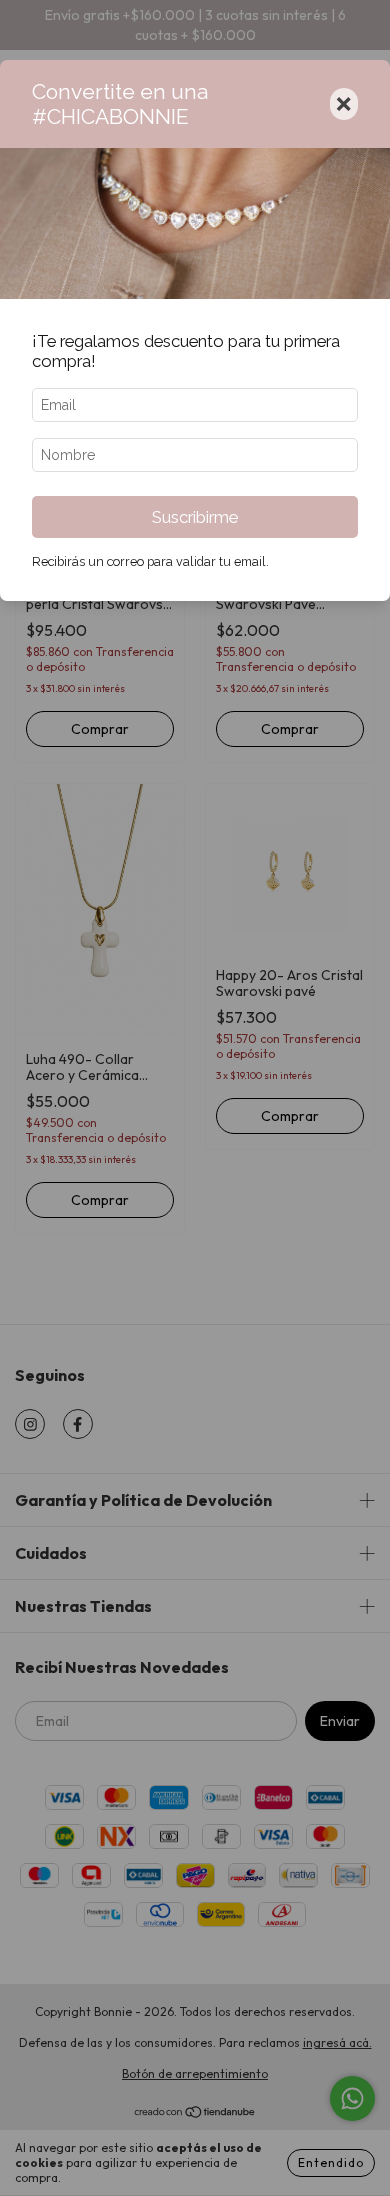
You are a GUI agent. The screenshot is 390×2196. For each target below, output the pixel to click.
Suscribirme (195, 517)
